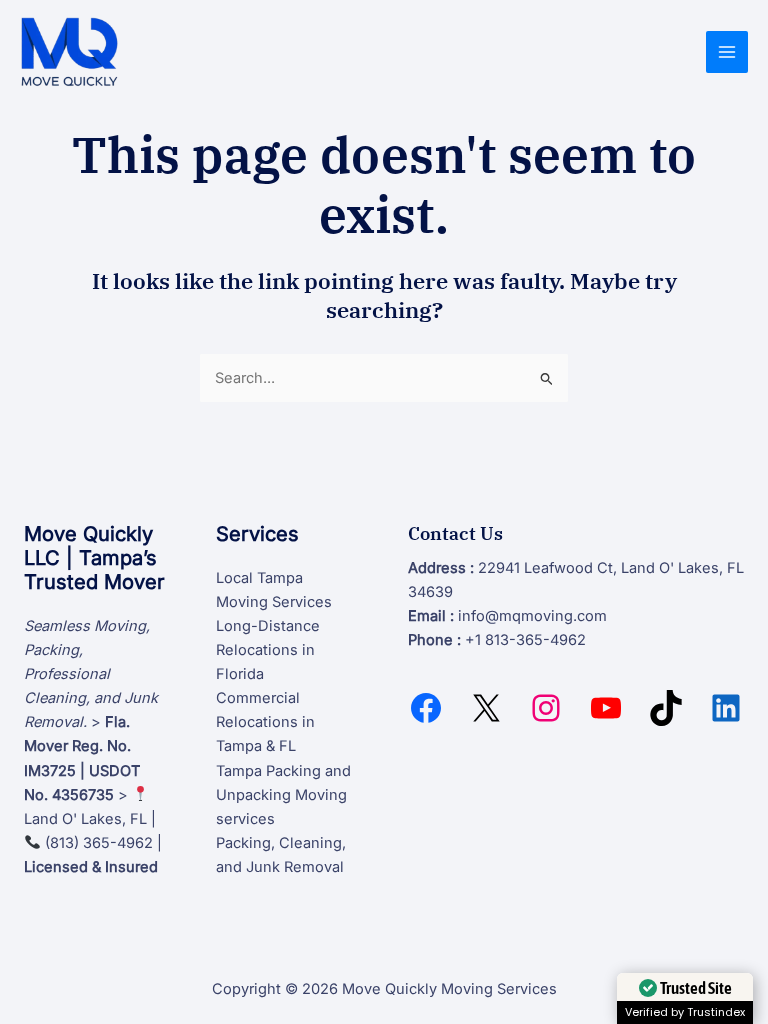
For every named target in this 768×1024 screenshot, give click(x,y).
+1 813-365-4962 (525, 640)
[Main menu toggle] (727, 52)
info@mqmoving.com (532, 616)
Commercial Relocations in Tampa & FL (265, 722)
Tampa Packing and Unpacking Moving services (283, 795)
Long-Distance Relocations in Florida (268, 650)
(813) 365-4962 (99, 843)
